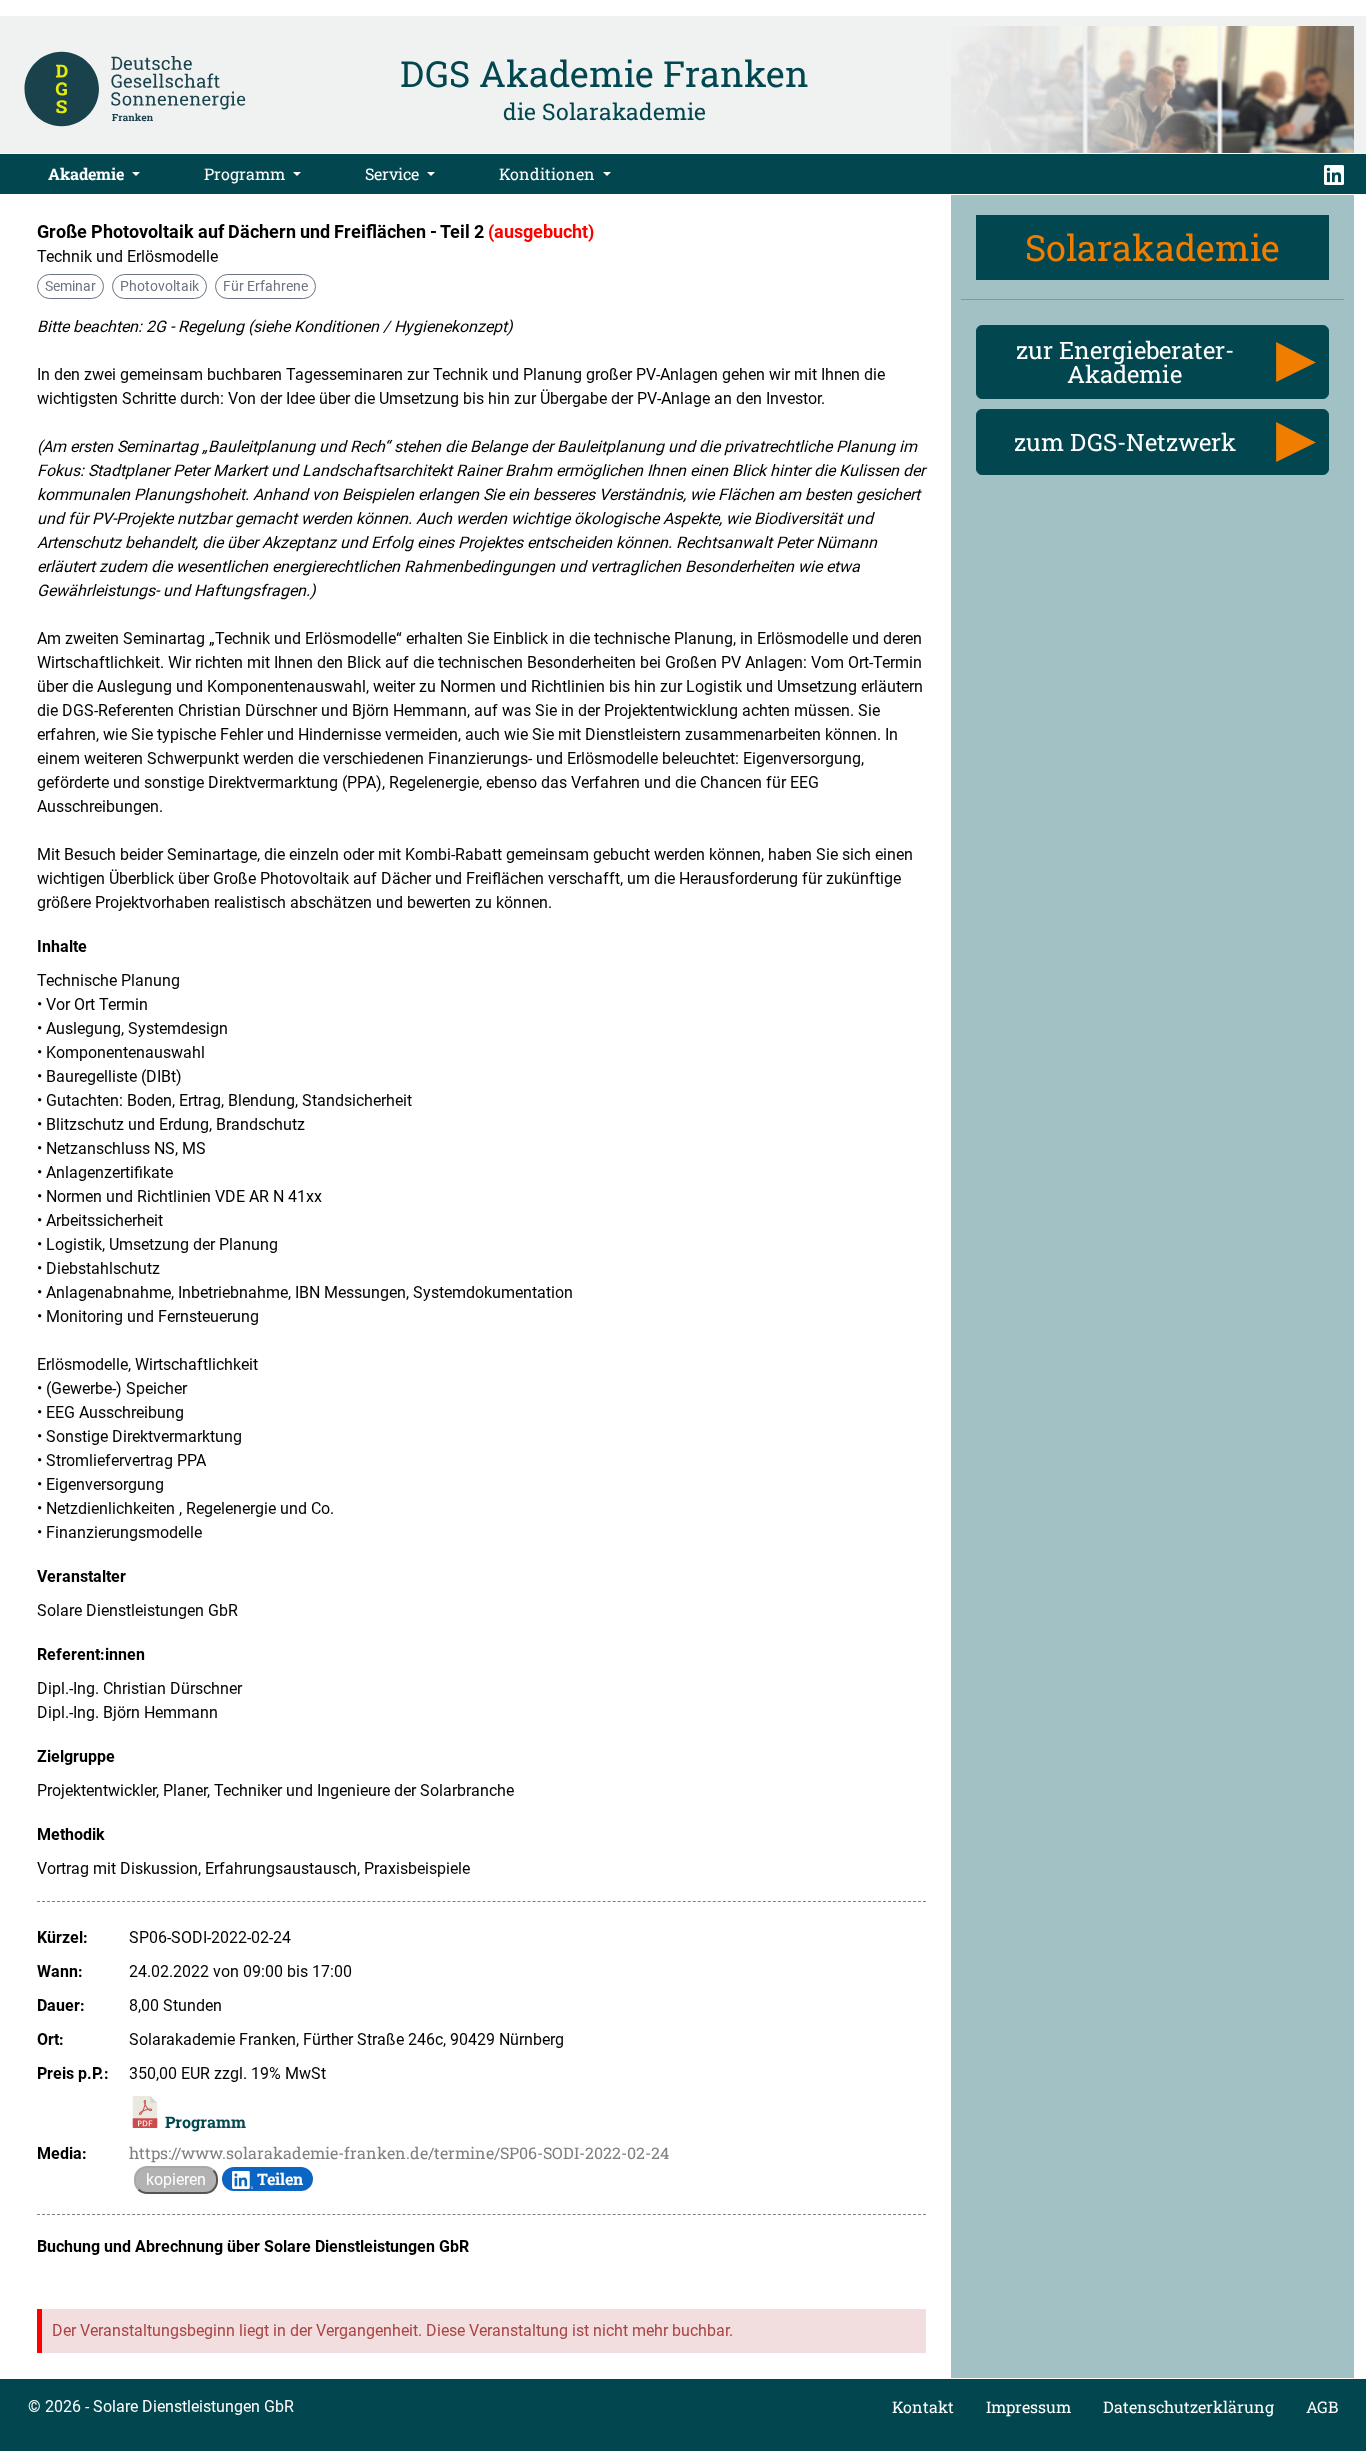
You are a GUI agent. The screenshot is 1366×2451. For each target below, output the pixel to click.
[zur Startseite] (135, 87)
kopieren (176, 2179)
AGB (1322, 2406)
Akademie (88, 173)
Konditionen (549, 173)
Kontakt (923, 2406)
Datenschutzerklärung (1188, 2406)
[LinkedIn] (1334, 174)
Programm (246, 173)
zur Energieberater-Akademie (1125, 362)
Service (394, 173)
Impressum (1028, 2406)
